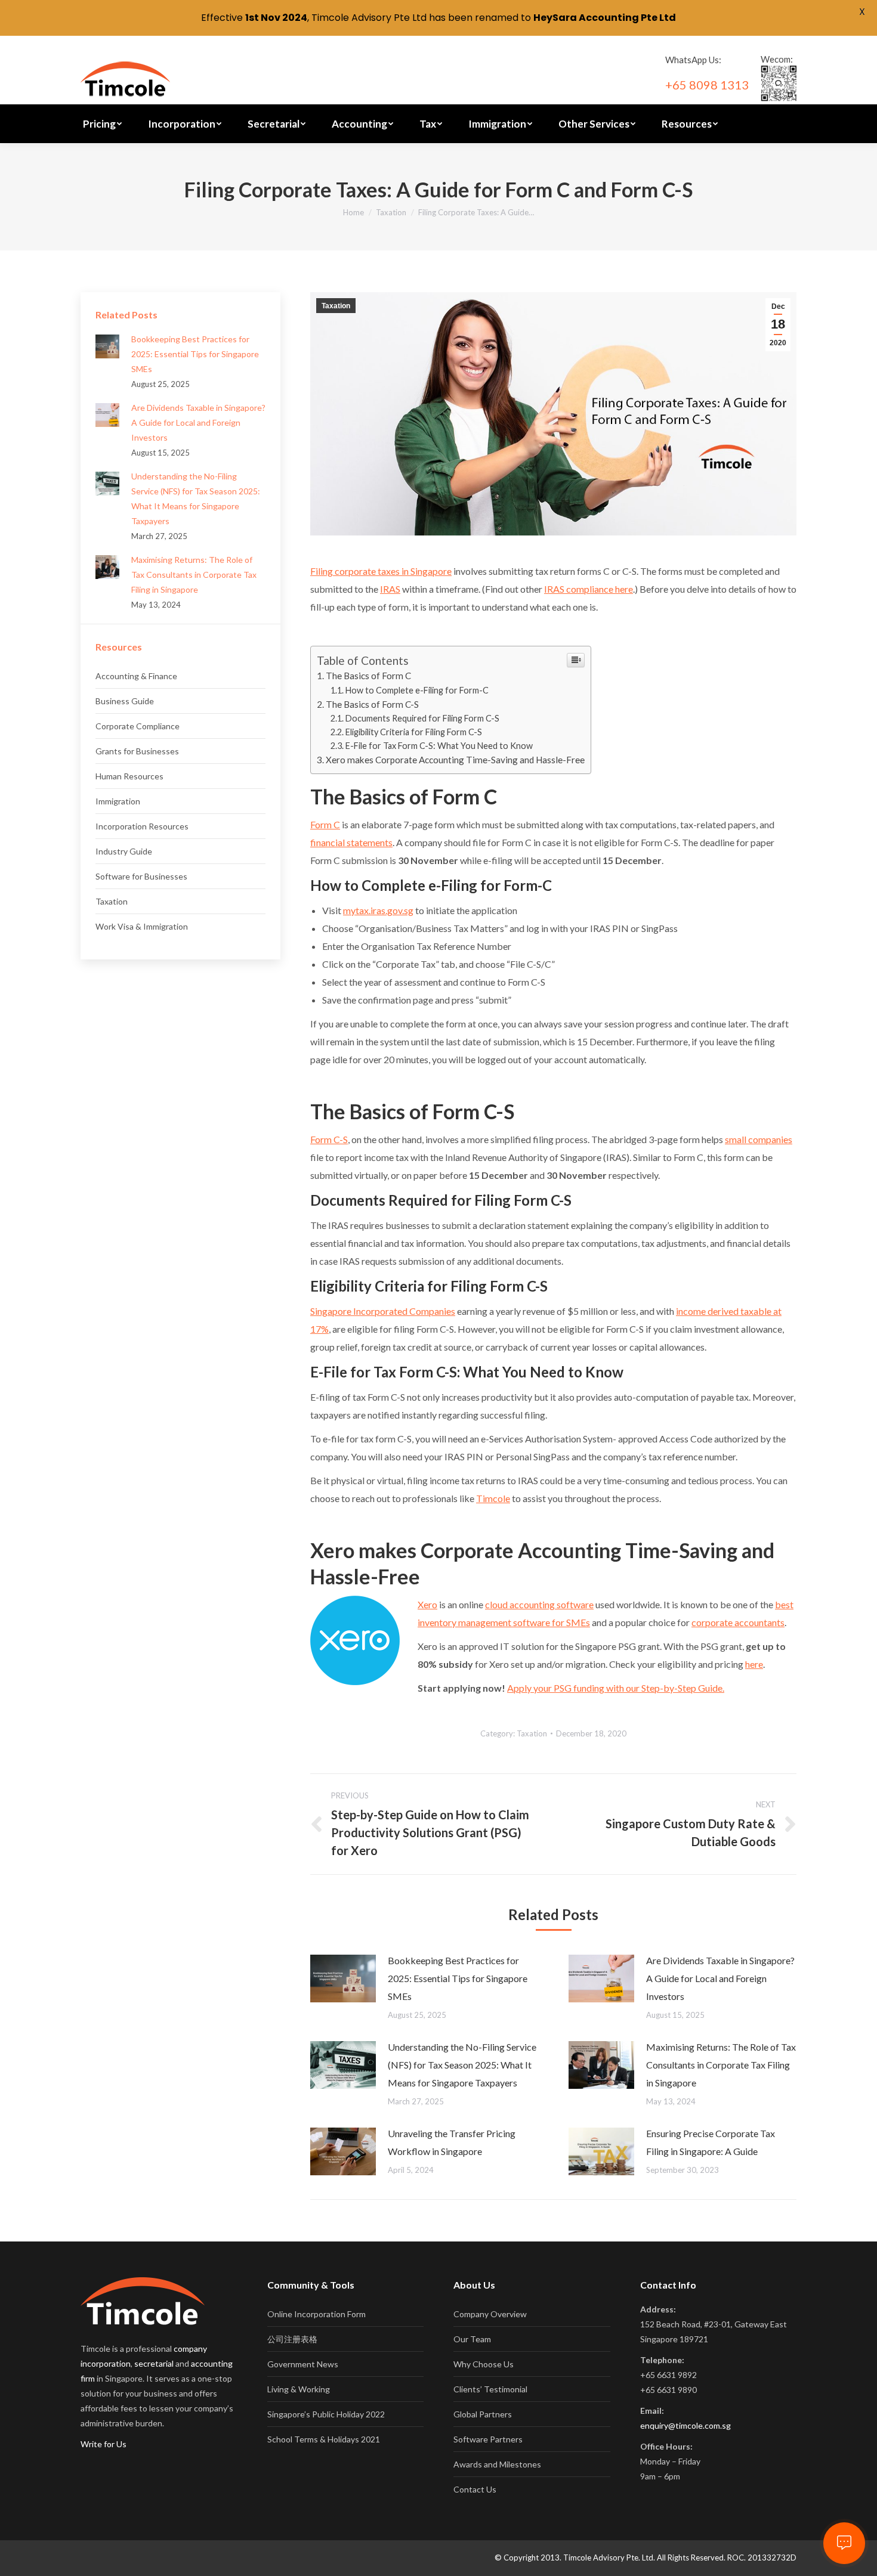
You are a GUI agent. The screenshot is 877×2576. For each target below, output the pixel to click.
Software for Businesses (141, 876)
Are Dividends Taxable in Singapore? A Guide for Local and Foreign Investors (720, 1978)
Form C (325, 824)
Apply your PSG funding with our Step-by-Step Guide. (616, 1688)
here (754, 1664)
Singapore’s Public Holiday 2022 (326, 2414)
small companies (759, 1139)
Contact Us (475, 2489)
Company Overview (490, 2314)
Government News (303, 2364)
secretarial (154, 2363)
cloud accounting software (539, 1604)
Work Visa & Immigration (142, 926)
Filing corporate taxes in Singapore (381, 571)
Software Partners (488, 2439)
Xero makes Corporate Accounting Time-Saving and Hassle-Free (455, 760)
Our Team (472, 2339)
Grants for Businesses (137, 751)
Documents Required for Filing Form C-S (422, 718)
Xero (427, 1604)
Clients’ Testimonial (490, 2389)
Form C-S (329, 1139)
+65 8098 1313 (707, 85)
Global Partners (483, 2414)
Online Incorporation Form (316, 2314)
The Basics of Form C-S (372, 704)
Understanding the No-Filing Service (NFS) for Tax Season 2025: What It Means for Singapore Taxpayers (462, 2065)
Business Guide (125, 701)
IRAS (390, 589)
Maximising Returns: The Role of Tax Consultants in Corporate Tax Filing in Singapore (721, 2065)
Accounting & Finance (136, 676)
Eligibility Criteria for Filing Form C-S (414, 732)
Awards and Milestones (497, 2464)
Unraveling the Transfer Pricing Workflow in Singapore (452, 2142)
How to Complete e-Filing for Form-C (417, 690)
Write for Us (104, 2444)
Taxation (391, 212)
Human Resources (129, 776)
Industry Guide (124, 851)
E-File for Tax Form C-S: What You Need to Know (439, 746)
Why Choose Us (484, 2364)
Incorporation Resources (142, 826)
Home (353, 212)
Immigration (118, 801)
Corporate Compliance (138, 726)
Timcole (493, 1498)
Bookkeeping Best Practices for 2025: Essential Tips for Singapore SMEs (458, 1978)
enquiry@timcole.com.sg (685, 2425)
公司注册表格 (292, 2339)
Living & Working (299, 2389)
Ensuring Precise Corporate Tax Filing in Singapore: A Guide (711, 2142)
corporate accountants (738, 1622)
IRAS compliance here (589, 589)
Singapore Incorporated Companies (383, 1311)
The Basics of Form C (368, 676)
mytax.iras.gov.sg (378, 910)
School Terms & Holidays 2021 (324, 2439)
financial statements (351, 842)
